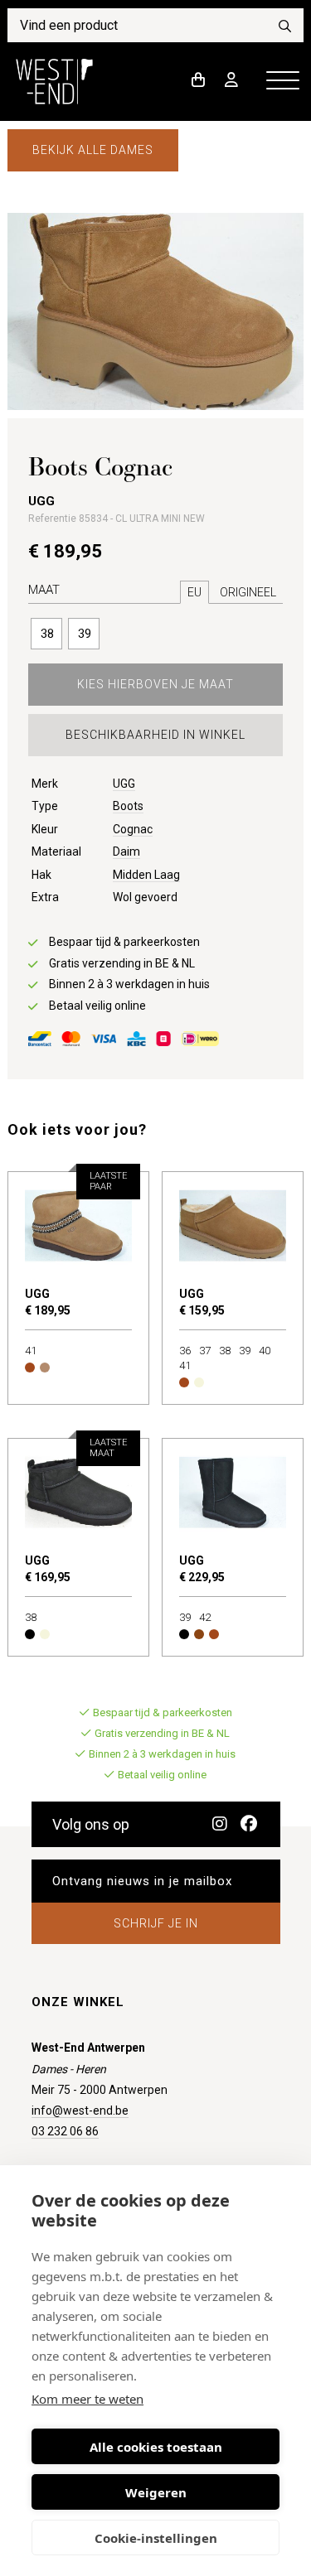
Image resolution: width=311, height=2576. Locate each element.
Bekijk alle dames (93, 150)
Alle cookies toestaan (156, 2447)
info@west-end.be (80, 2110)
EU (194, 592)
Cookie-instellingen (156, 2538)
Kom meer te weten (87, 2399)
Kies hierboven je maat (155, 684)
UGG (124, 784)
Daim (126, 851)
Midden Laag (146, 875)
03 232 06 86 (65, 2131)
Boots (128, 806)
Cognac (133, 829)
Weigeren (156, 2492)
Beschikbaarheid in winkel (155, 735)
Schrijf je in (156, 1923)
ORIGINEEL (248, 592)
